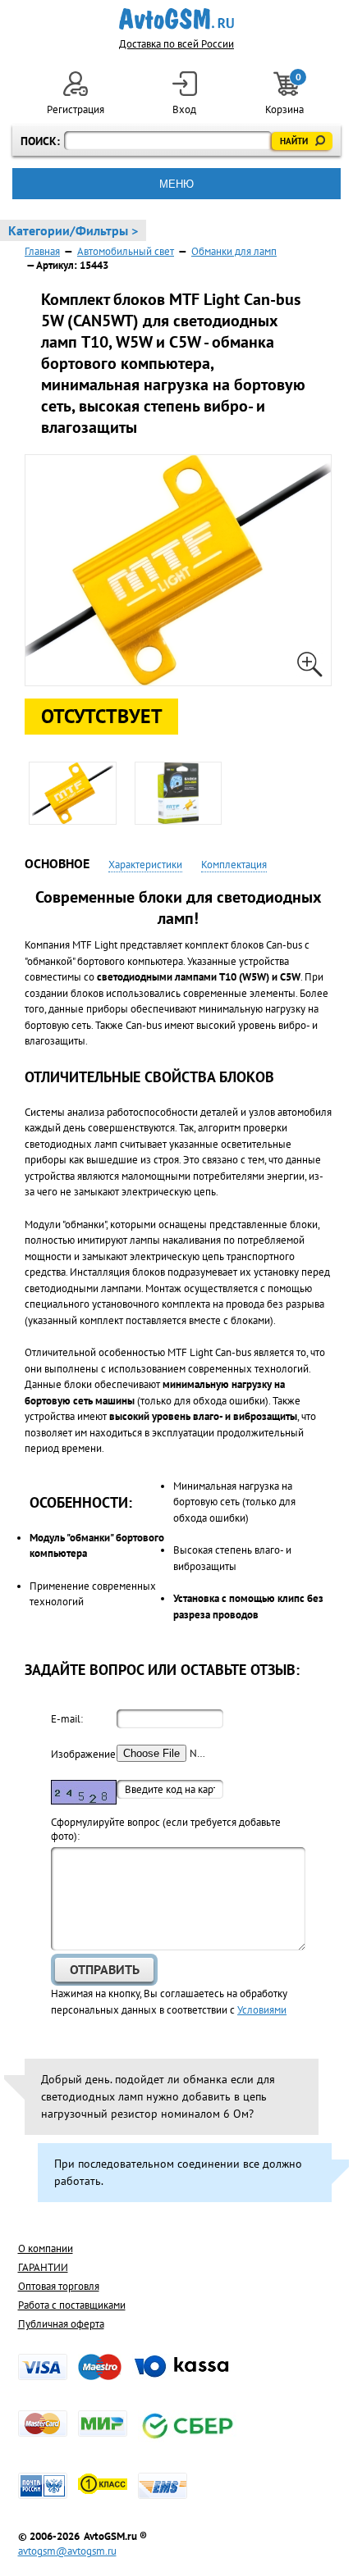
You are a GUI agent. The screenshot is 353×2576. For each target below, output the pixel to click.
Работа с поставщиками (72, 2305)
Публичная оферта (61, 2324)
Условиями (262, 2010)
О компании (46, 2248)
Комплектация (234, 865)
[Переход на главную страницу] (177, 19)
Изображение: (84, 1754)
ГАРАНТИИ (43, 2267)
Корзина (286, 94)
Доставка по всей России (176, 44)
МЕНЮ (176, 184)
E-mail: (67, 1719)
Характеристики (145, 865)
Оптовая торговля (59, 2286)
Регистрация (76, 109)
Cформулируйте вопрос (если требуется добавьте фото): (166, 1829)
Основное (57, 863)
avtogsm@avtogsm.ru (67, 2551)
